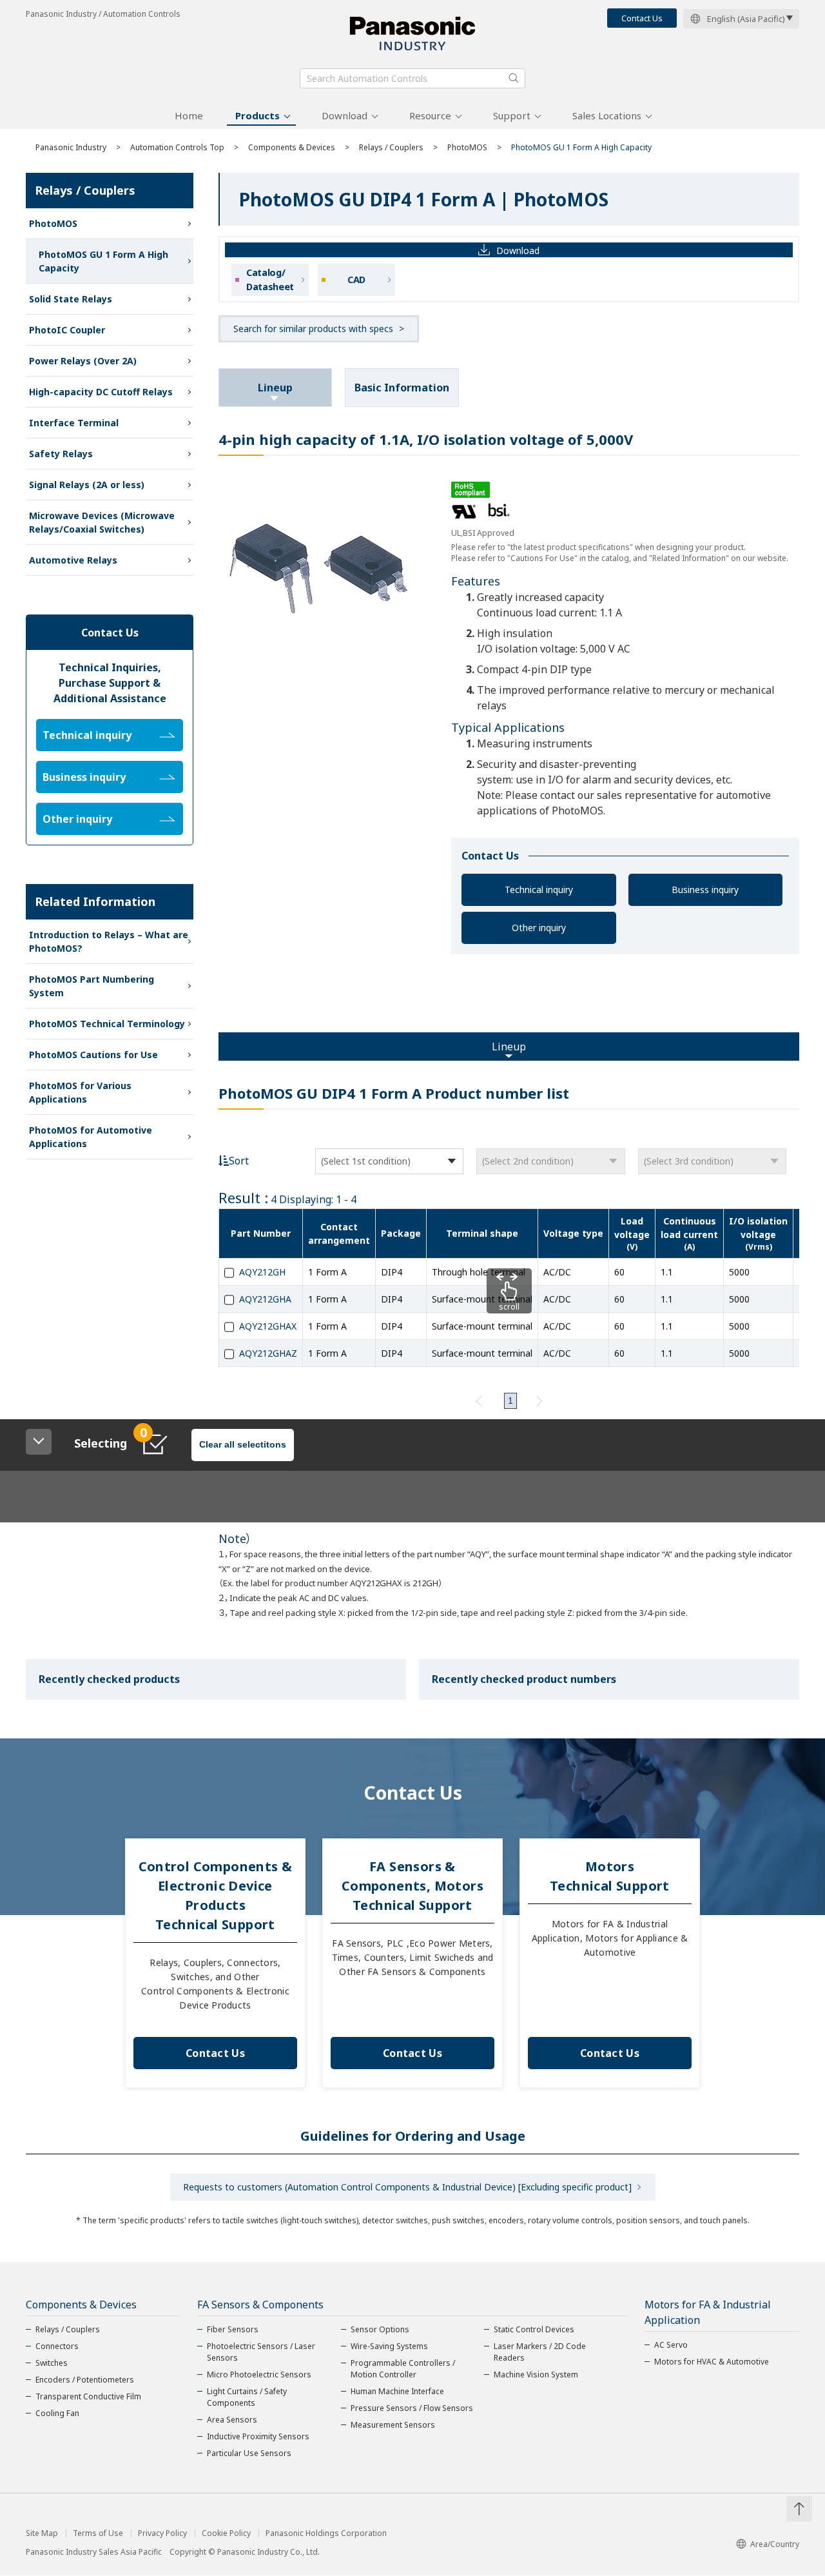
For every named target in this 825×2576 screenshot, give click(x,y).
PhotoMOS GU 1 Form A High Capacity (103, 261)
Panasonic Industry (71, 147)
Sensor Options (380, 2329)
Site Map (42, 2533)
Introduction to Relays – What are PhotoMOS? (109, 941)
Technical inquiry (539, 890)
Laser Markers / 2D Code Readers (540, 2352)
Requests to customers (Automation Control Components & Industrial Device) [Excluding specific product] (407, 2187)
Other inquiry (539, 928)
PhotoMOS (467, 147)
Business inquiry (705, 890)
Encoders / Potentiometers (85, 2380)
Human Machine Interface (397, 2391)
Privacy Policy (162, 2533)
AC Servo (671, 2345)
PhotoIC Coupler (67, 330)
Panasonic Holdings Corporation (326, 2533)
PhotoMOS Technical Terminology (107, 1024)
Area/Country (775, 2544)
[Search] (514, 78)
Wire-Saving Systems (389, 2346)
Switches (52, 2363)
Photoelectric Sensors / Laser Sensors (261, 2352)
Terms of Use (98, 2533)
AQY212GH (262, 1272)
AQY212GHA (265, 1299)
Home (189, 115)
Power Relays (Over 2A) (83, 361)
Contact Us (642, 18)
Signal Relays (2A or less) (87, 485)
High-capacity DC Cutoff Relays (101, 392)
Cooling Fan (57, 2413)
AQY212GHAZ (268, 1353)
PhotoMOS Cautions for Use (93, 1055)
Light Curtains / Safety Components (247, 2397)
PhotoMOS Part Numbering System (92, 986)
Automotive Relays (73, 560)
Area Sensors (232, 2420)
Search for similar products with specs (313, 329)
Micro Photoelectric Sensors (259, 2374)
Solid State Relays (71, 299)
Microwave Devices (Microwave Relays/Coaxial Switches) (102, 522)
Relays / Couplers (391, 147)
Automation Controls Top (177, 147)
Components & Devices (292, 147)
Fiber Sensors (233, 2329)
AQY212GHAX (268, 1326)
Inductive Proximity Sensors (258, 2436)
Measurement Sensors (393, 2425)
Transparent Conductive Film (88, 2396)
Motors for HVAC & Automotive (712, 2362)
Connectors (57, 2346)
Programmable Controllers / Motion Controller (403, 2369)
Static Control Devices (534, 2329)
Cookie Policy (226, 2533)
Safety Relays (61, 454)
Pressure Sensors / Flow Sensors (412, 2408)
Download (345, 115)
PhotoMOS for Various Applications (80, 1092)
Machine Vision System (536, 2374)
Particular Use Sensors (249, 2453)
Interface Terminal (74, 423)
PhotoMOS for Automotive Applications (91, 1137)
